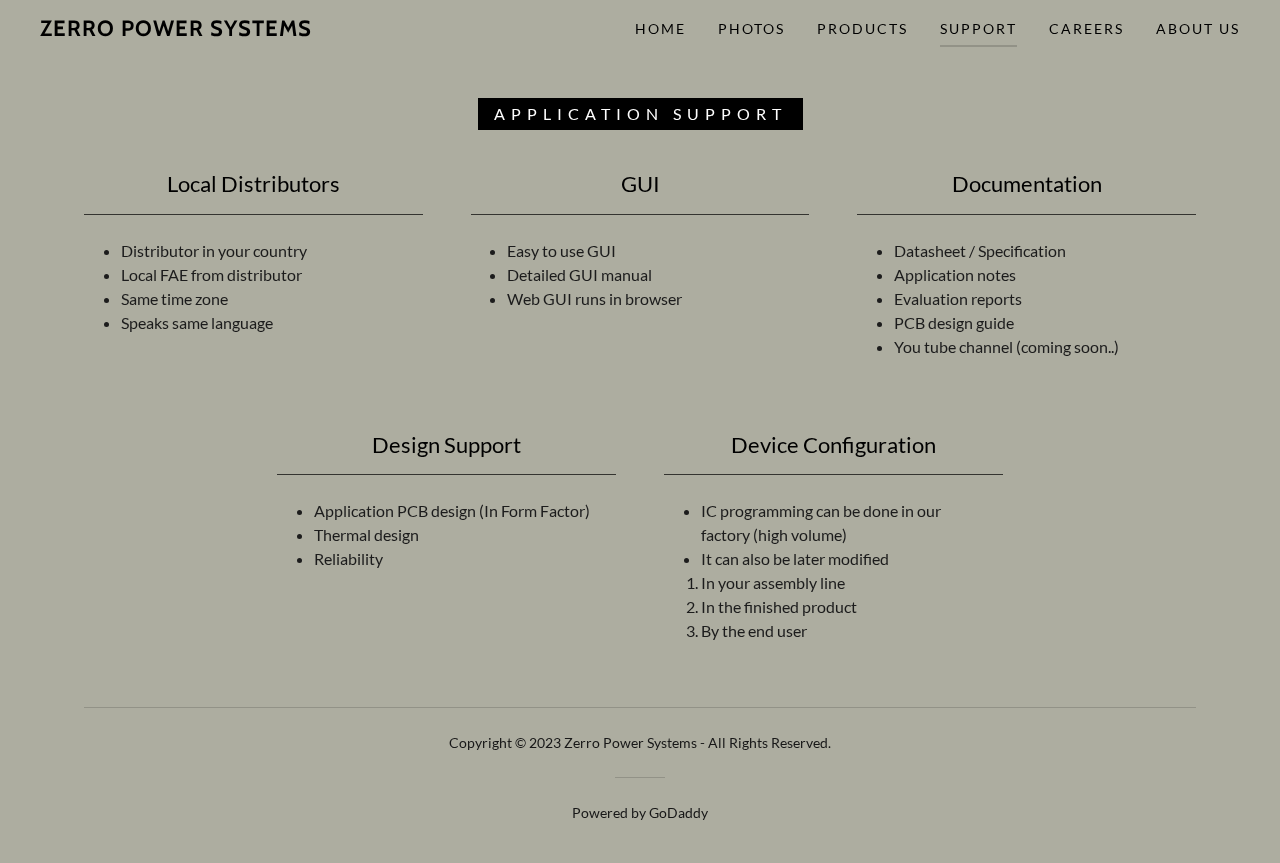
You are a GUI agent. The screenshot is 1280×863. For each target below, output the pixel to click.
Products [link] (862, 28)
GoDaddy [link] (678, 812)
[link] (176, 29)
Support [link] (978, 28)
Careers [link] (1086, 28)
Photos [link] (751, 28)
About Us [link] (1198, 28)
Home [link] (660, 28)
